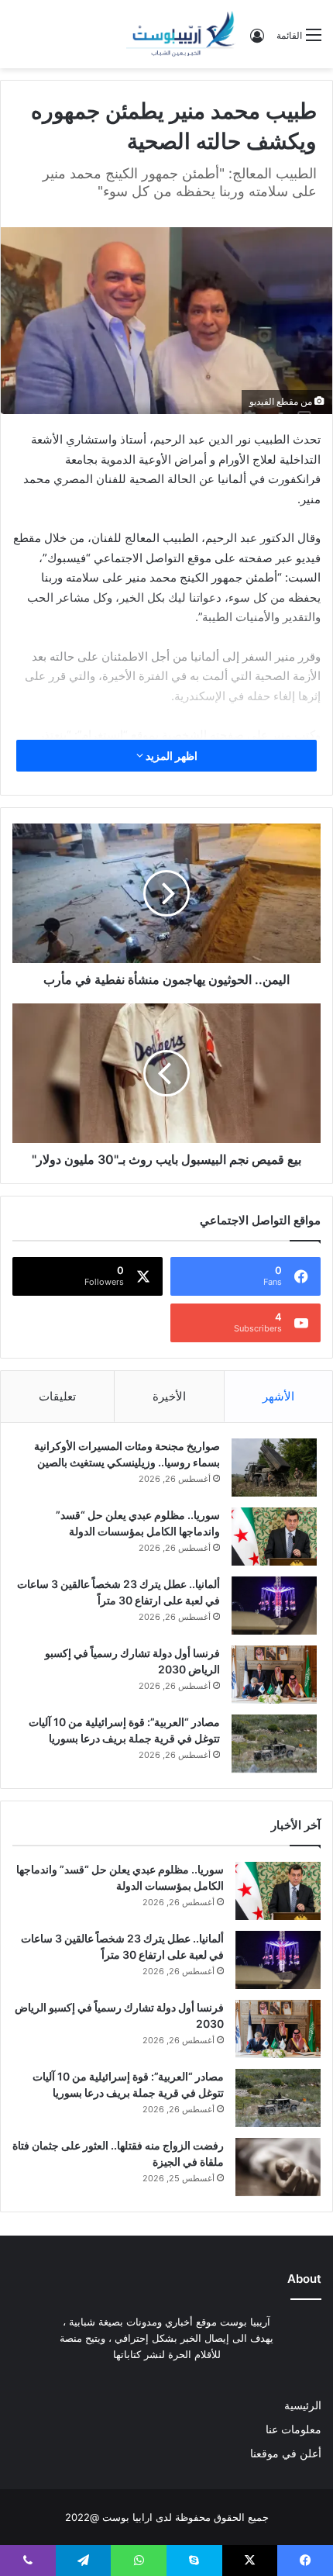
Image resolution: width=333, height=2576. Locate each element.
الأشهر (278, 1396)
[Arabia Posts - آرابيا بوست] (181, 34)
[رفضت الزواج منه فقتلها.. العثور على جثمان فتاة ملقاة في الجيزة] (278, 2167)
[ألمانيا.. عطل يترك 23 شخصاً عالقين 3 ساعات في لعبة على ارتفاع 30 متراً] (274, 1606)
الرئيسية (303, 2405)
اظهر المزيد (170, 756)
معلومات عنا (294, 2429)
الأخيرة (169, 1396)
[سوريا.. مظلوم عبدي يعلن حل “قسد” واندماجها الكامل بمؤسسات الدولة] (274, 1537)
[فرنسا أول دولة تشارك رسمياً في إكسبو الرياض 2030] (274, 1675)
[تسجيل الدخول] (257, 41)
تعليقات (57, 1396)
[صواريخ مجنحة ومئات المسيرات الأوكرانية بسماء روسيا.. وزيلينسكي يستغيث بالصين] (274, 1468)
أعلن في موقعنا (286, 2453)
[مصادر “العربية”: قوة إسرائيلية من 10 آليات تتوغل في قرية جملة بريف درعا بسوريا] (274, 1744)
